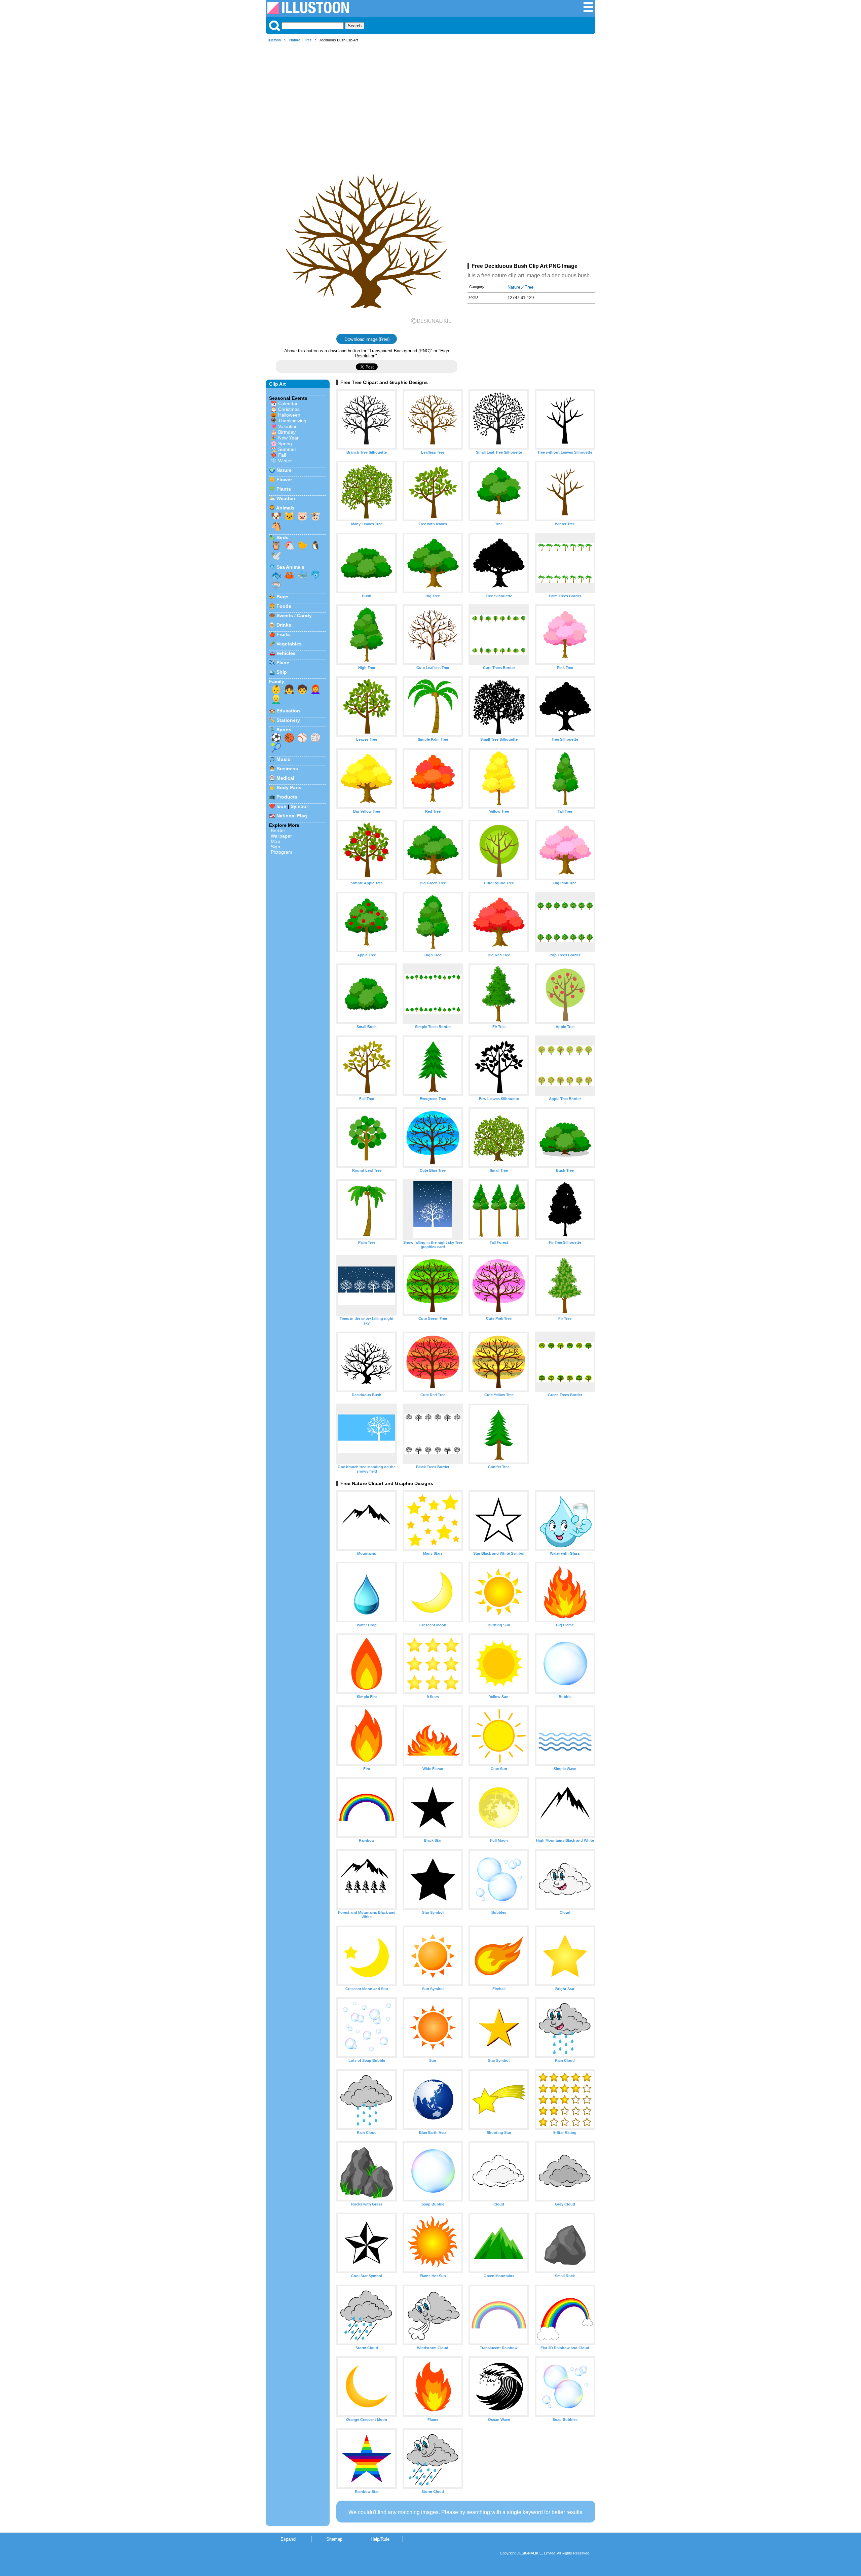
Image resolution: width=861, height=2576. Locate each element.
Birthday (287, 432)
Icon (282, 806)
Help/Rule (380, 2539)
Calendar (288, 403)
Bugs (283, 597)
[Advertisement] (430, 97)
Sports (284, 730)
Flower (284, 480)
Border (278, 831)
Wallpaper (281, 836)
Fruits (283, 634)
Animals (285, 508)
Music (283, 759)
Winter (285, 461)
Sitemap (334, 2539)
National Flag (292, 816)
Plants (284, 489)
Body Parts (289, 787)
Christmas (289, 409)
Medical (285, 778)
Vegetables (289, 644)
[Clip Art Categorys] (588, 11)
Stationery (288, 720)
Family (277, 681)
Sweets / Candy (294, 615)
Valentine (288, 426)
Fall (282, 455)
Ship (282, 672)
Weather (286, 498)
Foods (284, 606)
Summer (287, 449)
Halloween (289, 415)
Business (287, 769)
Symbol (299, 806)
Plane (283, 663)
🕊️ (276, 556)
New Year (288, 438)
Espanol (288, 2539)
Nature (295, 40)
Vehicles (286, 653)
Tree (308, 40)
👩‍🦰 (315, 689)
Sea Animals (290, 567)
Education (288, 711)
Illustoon (274, 40)
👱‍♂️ (276, 699)
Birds (283, 537)
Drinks (284, 625)
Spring (285, 444)
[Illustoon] (308, 12)
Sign (275, 847)
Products (287, 797)
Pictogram (282, 852)
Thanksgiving (292, 421)
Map (275, 841)
